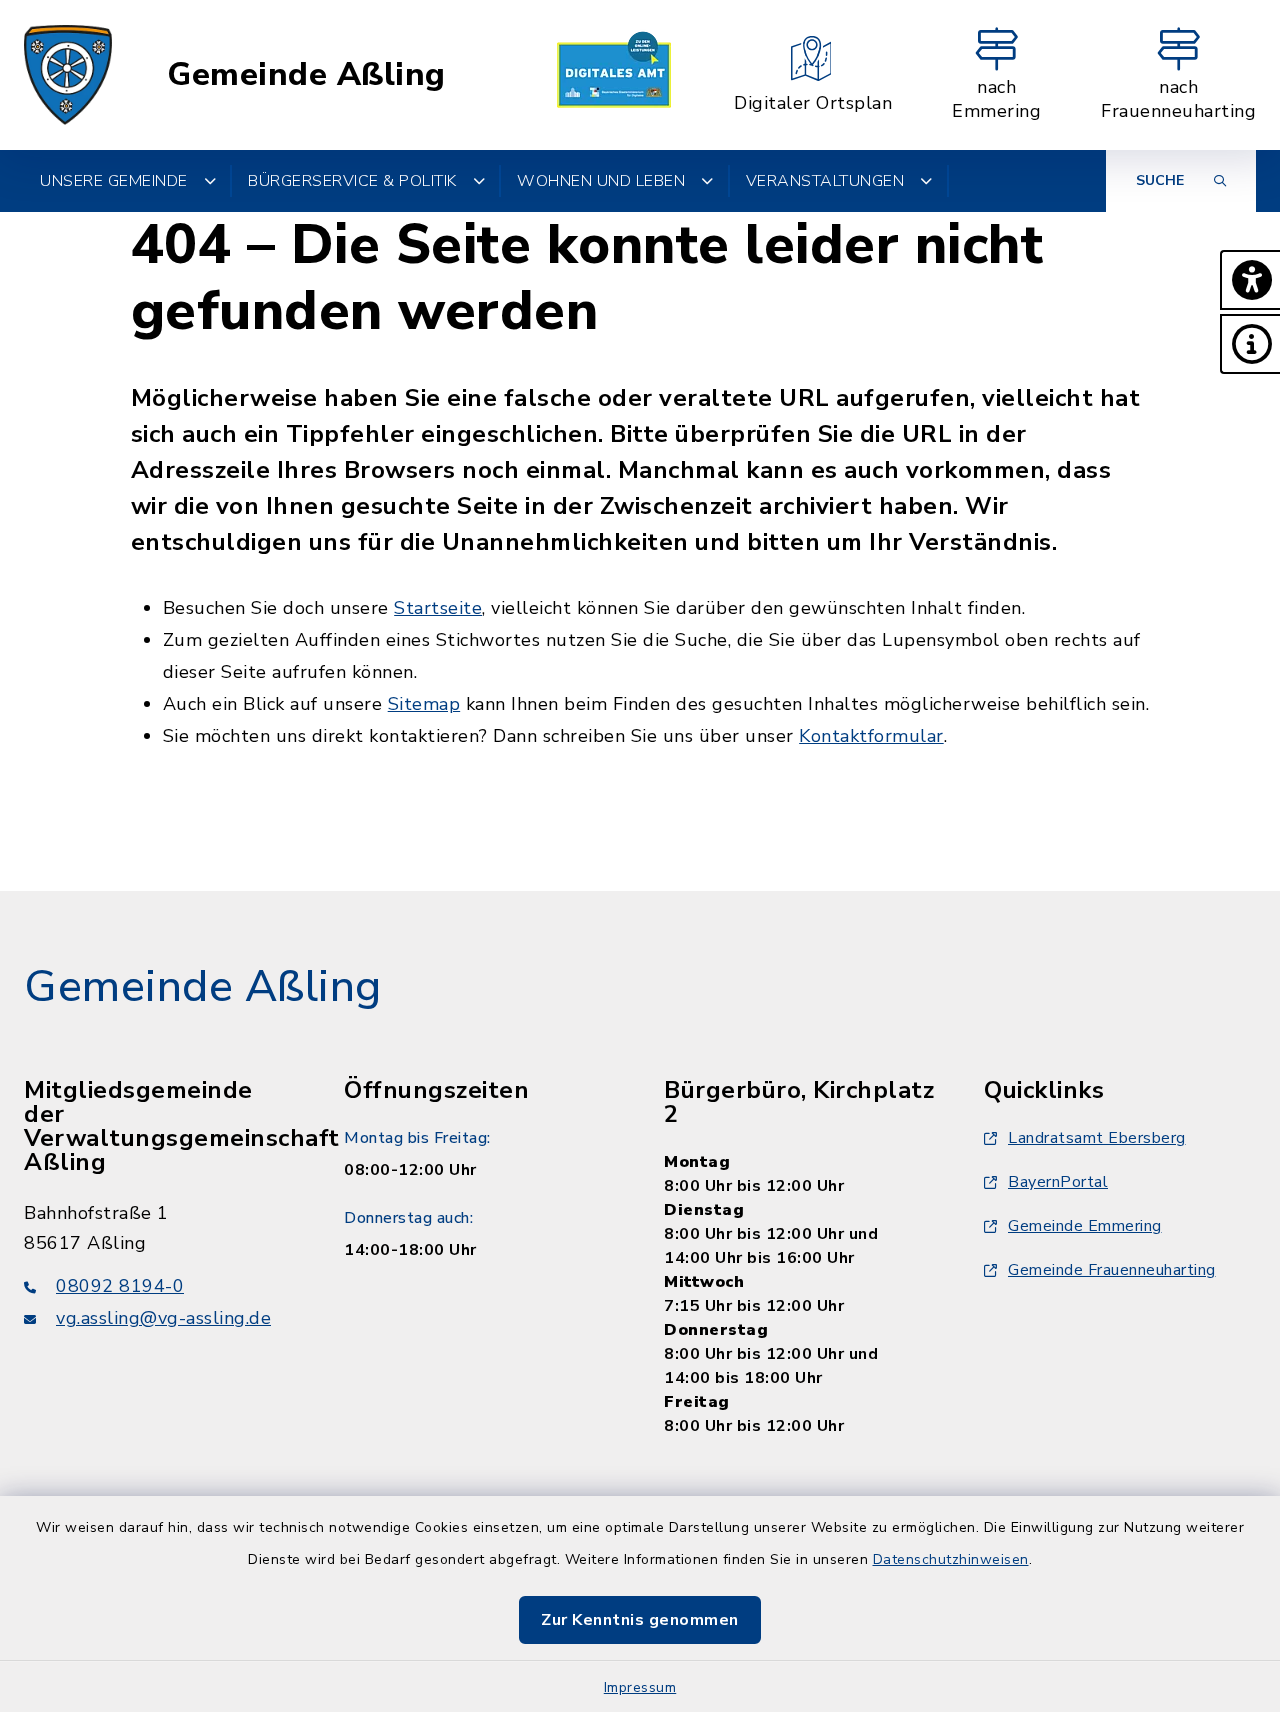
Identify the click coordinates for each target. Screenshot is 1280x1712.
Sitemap (424, 704)
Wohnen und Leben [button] (601, 181)
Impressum (640, 1687)
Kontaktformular (871, 736)
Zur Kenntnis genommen (640, 1620)
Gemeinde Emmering (1085, 1226)
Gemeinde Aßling (306, 75)
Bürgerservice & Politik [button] (352, 181)
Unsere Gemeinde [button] (114, 181)
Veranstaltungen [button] (825, 181)
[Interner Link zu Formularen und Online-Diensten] (614, 75)
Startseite (438, 608)
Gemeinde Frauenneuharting (1112, 1270)
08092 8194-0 (120, 1286)
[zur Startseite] (68, 75)
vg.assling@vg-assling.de (163, 1318)
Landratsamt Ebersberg (1097, 1138)
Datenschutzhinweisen (951, 1559)
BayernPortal (1058, 1182)
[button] (1250, 280)
